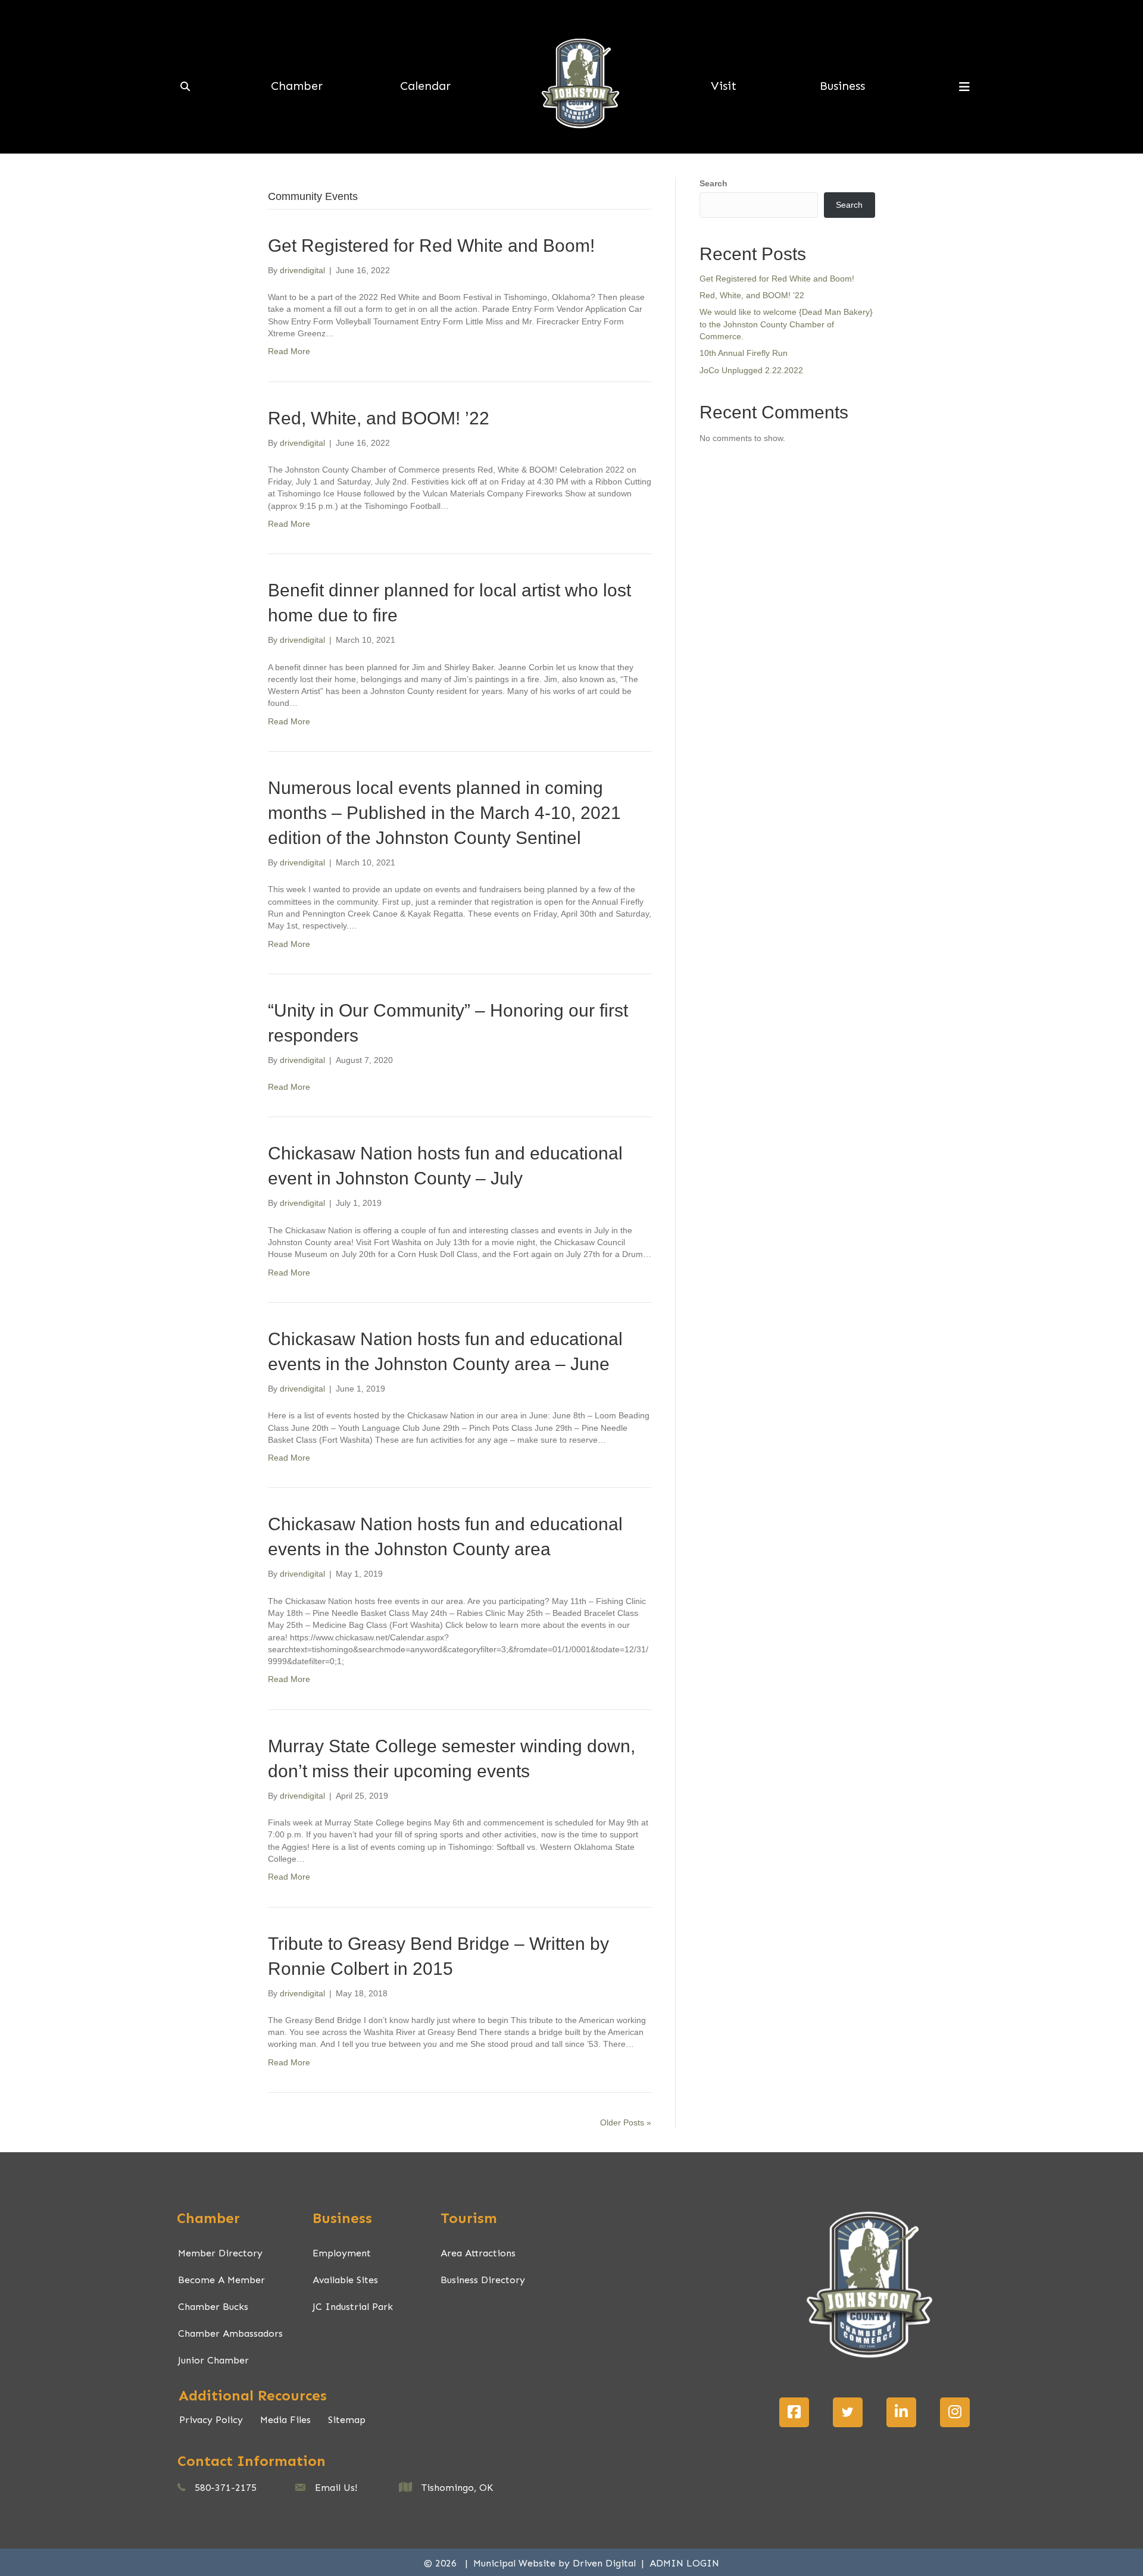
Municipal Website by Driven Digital (556, 2563)
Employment (342, 2253)
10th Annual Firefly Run (744, 353)
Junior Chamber (213, 2360)
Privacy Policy (211, 2420)
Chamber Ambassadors (230, 2333)
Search (713, 183)
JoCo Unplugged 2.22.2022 (751, 370)
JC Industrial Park (353, 2307)
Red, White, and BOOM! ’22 (379, 418)
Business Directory (483, 2280)
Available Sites (345, 2280)
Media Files (285, 2420)
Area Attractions (478, 2253)
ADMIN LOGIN (684, 2563)
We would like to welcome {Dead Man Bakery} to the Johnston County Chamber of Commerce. (786, 324)
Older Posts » (626, 2122)
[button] (794, 2412)
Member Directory (220, 2253)
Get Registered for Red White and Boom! (431, 246)
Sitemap (347, 2420)
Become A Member (221, 2280)
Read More (289, 351)
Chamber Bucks (213, 2307)
